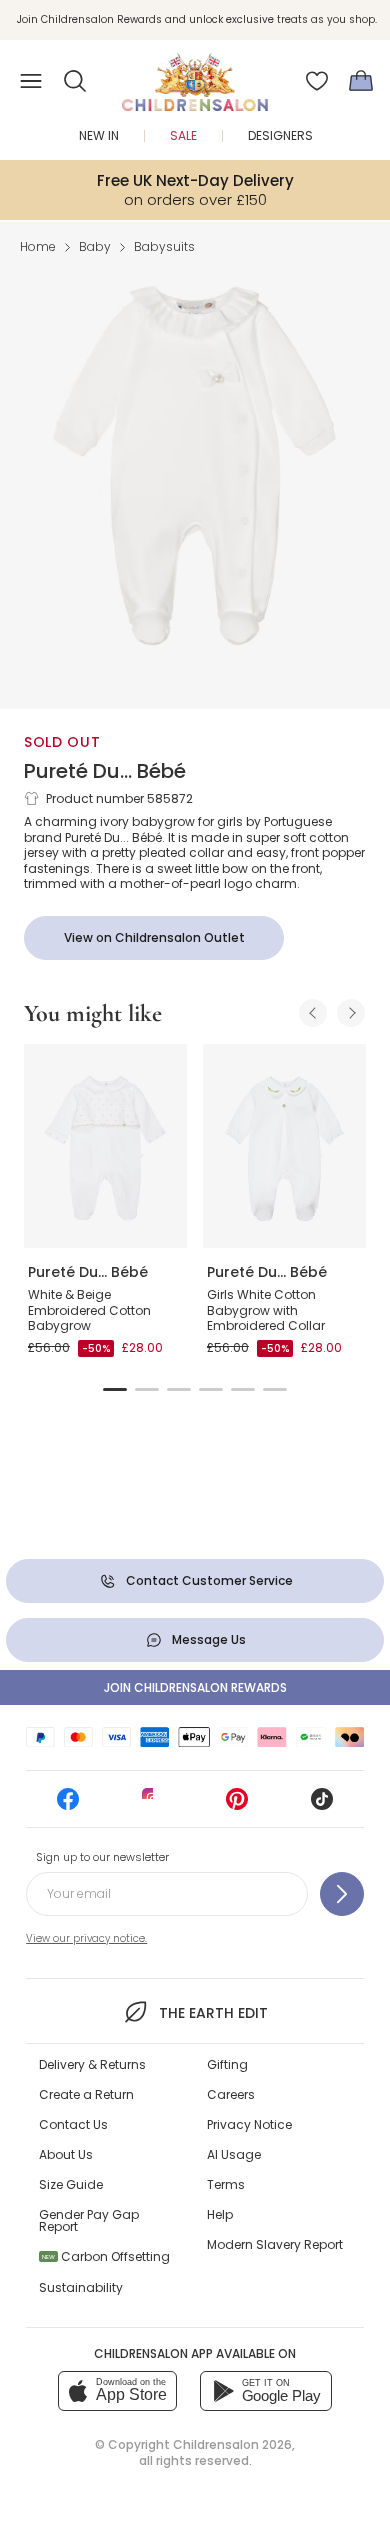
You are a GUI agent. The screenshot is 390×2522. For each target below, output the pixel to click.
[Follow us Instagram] (153, 1805)
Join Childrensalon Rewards (195, 1687)
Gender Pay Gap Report (89, 2220)
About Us (66, 2154)
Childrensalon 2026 (232, 2444)
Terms (226, 2184)
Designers (280, 135)
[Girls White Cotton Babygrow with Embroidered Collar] (284, 1146)
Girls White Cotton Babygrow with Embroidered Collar (266, 1310)
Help (220, 2214)
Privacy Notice (249, 2124)
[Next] (351, 1013)
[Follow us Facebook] (68, 1805)
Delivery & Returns (92, 2064)
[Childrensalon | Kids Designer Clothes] (195, 75)
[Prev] (313, 1013)
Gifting (227, 2064)
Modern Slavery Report (275, 2244)
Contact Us (73, 2124)
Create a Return (86, 2094)
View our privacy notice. (86, 1938)
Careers (231, 2094)
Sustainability (81, 2287)
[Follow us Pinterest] (237, 1805)
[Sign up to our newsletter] (342, 1894)
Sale (183, 135)
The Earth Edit (213, 2013)
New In (99, 135)
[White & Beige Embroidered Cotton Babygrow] (105, 1146)
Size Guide (71, 2184)
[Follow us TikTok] (322, 1805)
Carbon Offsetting (106, 2256)
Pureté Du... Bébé (105, 771)
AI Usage (234, 2154)
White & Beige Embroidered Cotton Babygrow (89, 1310)
